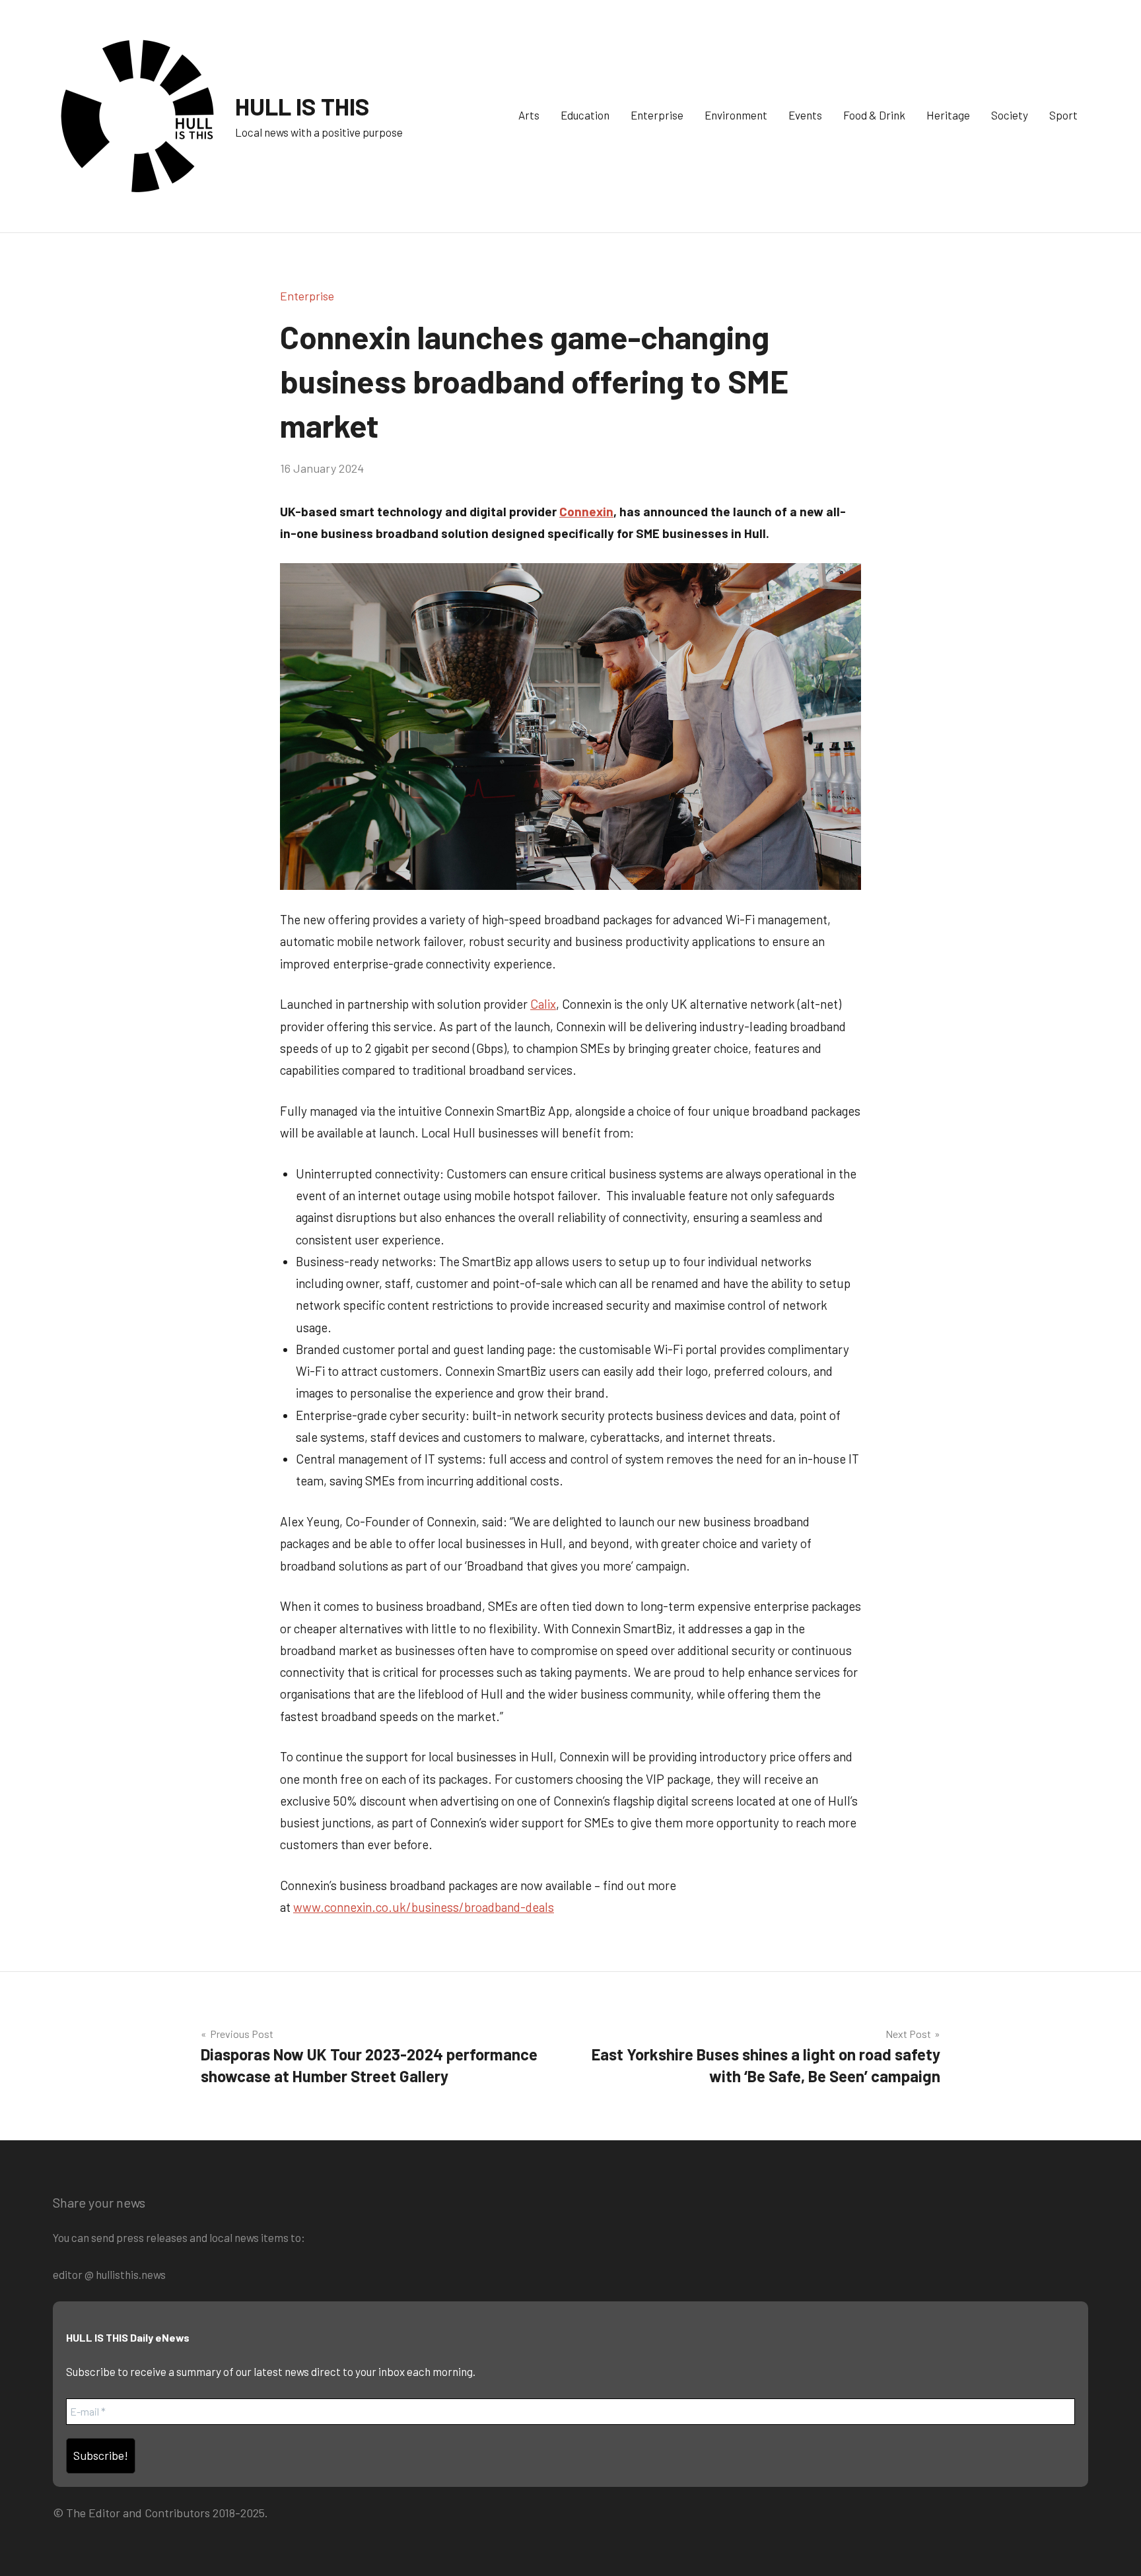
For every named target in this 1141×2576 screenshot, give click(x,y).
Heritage (948, 115)
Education (585, 115)
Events (805, 115)
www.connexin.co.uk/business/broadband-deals (424, 1907)
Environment (736, 115)
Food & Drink (874, 115)
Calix (543, 1004)
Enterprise (657, 115)
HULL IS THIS (302, 106)
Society (1010, 115)
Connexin (586, 511)
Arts (529, 115)
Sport (1063, 115)
